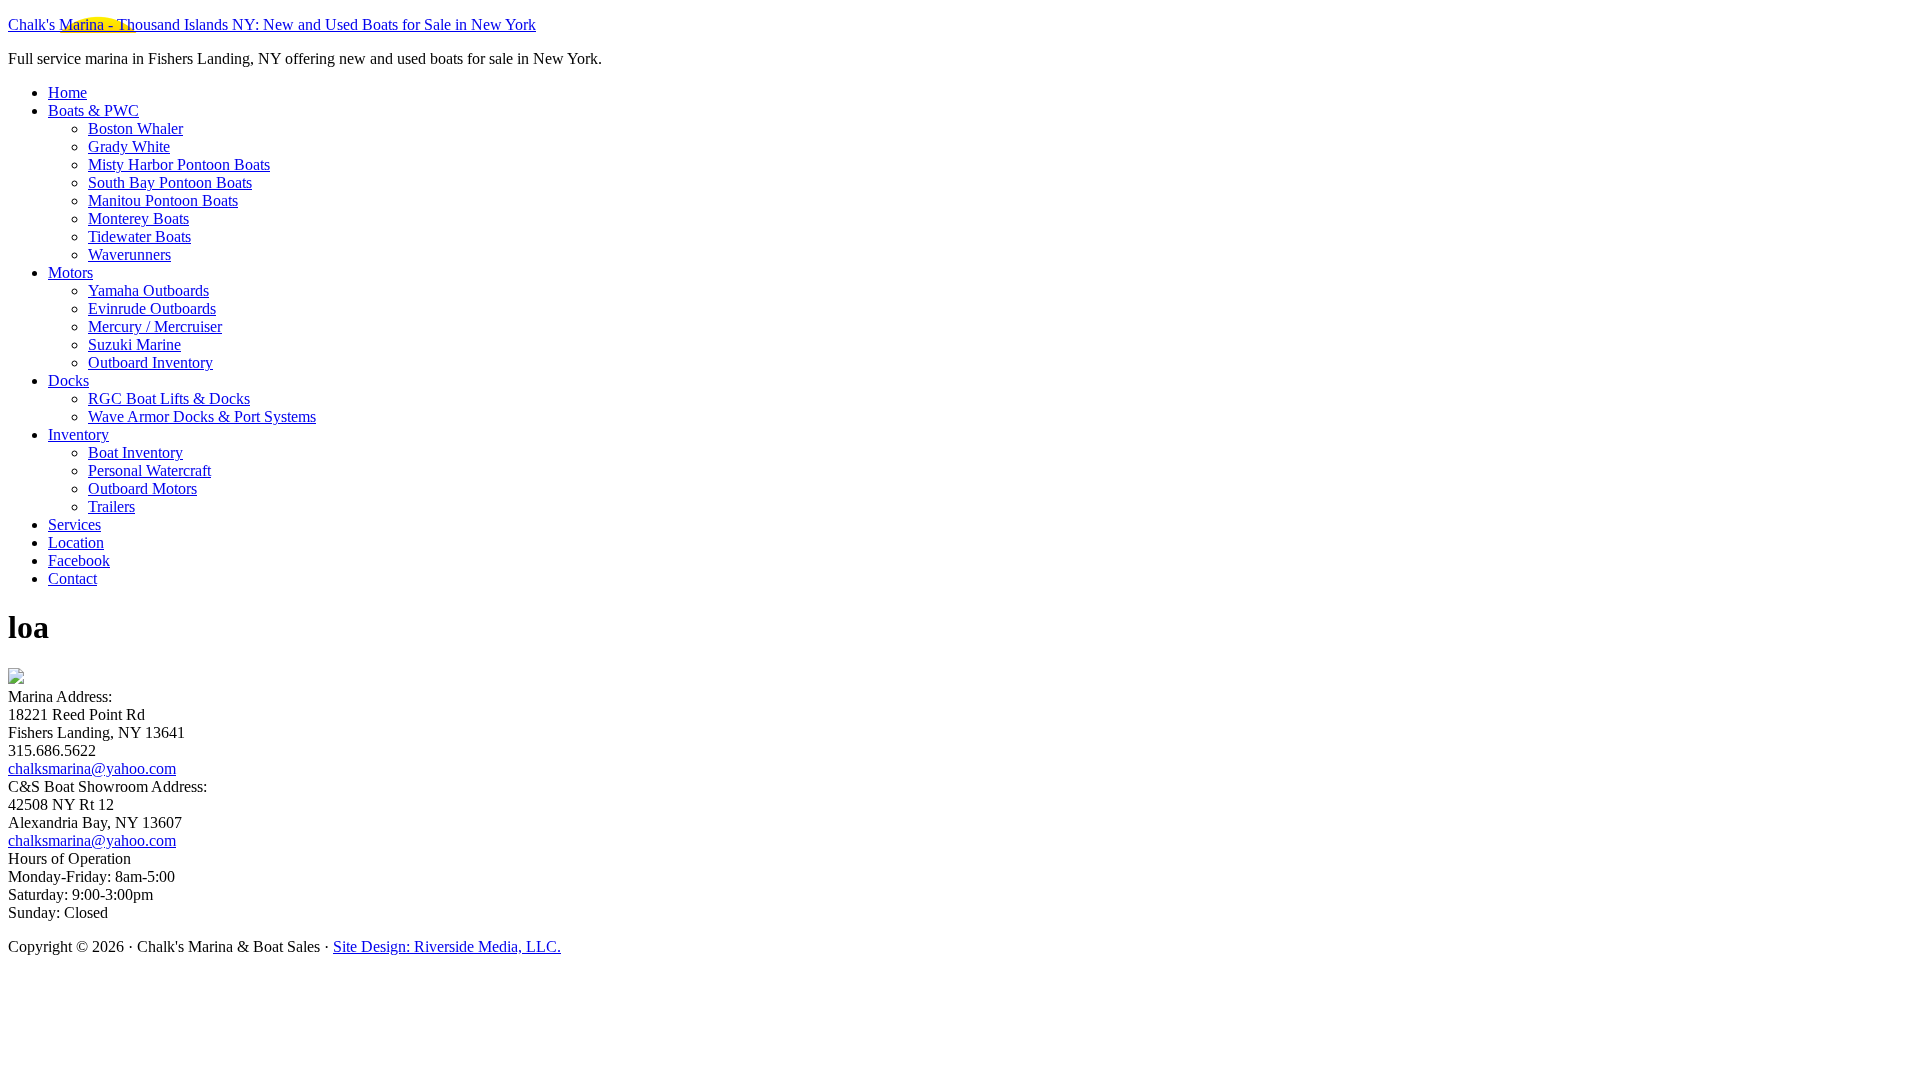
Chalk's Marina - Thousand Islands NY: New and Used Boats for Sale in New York (272, 24)
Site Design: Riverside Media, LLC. (447, 946)
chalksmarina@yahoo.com (92, 768)
